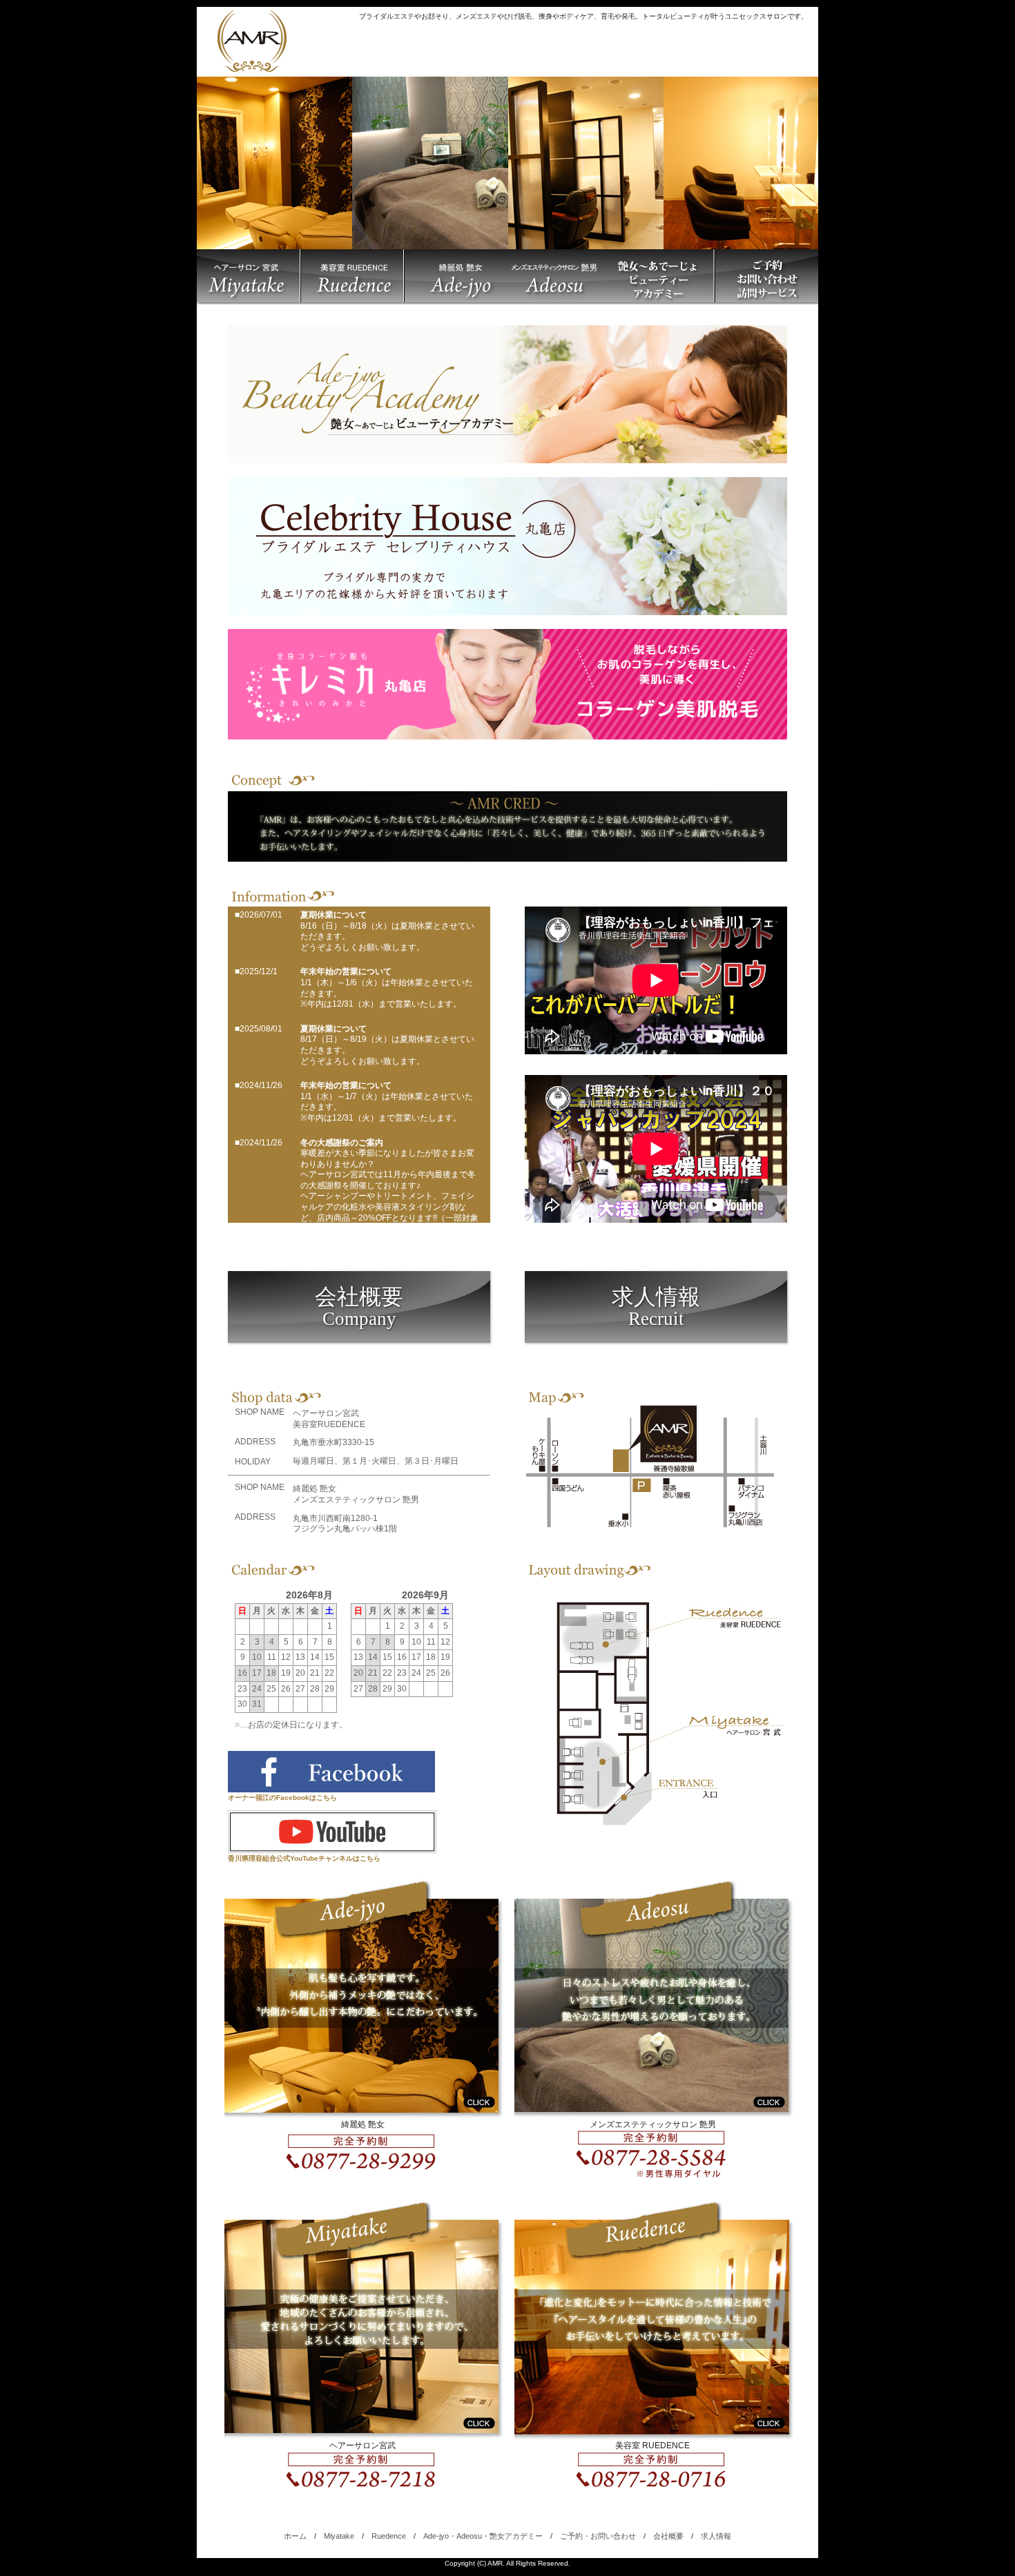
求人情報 (656, 1307)
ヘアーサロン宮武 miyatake (249, 277)
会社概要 (359, 1307)
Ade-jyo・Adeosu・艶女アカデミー (483, 2536)
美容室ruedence (352, 277)
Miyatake (339, 2536)
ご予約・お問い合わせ (598, 2536)
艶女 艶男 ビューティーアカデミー (559, 277)
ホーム (295, 2536)
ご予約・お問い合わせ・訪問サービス (766, 277)
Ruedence (389, 2536)
